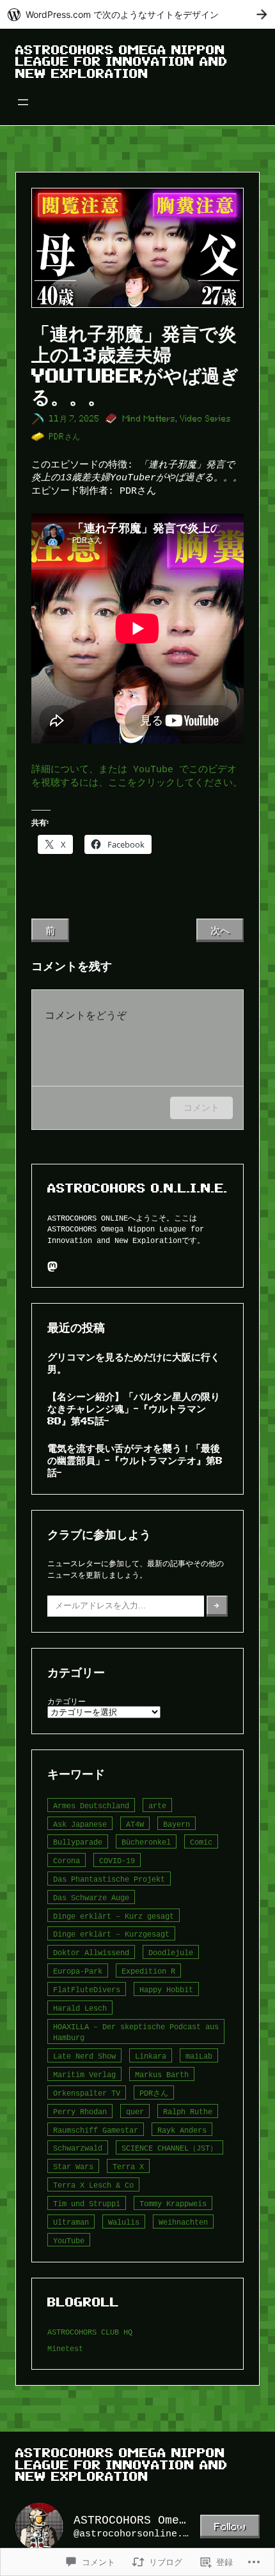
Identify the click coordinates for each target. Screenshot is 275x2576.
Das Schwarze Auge (91, 1897)
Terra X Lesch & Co (93, 2185)
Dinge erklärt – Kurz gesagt (114, 1916)
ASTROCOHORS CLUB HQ (90, 2332)
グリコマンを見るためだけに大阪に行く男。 (134, 1363)
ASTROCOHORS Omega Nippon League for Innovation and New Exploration (122, 62)
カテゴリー (67, 1701)
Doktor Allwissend (91, 1952)
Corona (67, 1860)
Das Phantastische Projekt (109, 1879)
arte (157, 1805)
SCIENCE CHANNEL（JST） (169, 2148)
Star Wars (73, 2166)
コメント (201, 1107)
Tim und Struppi (87, 2203)
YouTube (69, 2240)
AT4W (135, 1824)
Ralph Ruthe (188, 2111)
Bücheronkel (146, 1842)
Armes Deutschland (91, 1805)
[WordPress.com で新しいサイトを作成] (137, 14)
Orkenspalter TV (87, 2093)
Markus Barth (162, 2074)
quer (135, 2111)
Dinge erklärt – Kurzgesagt (111, 1934)
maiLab (199, 2056)
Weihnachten (183, 2222)
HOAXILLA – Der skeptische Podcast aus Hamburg (136, 2032)
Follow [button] (230, 2526)
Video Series (206, 419)
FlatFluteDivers (87, 1989)
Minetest (65, 2348)
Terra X (128, 2166)
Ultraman (71, 2222)
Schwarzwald (78, 2148)
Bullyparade (78, 1842)
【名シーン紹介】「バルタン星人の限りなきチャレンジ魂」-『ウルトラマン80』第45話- (134, 1408)
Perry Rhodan (80, 2111)
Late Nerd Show (84, 2056)
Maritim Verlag (84, 2074)
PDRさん (65, 437)
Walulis (124, 2222)
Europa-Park (78, 1971)
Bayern (177, 1824)
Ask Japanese (80, 1824)
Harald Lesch (80, 2008)
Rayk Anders (182, 2130)
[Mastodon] (52, 1267)
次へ (220, 930)
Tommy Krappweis (173, 2203)
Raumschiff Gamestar (96, 2130)
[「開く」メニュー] (23, 102)
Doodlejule (171, 1952)
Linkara (151, 2056)
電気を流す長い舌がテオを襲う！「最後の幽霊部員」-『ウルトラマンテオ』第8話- (135, 1460)
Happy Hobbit (166, 1989)
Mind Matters (149, 419)
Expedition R (148, 1971)
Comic (201, 1842)
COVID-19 (117, 1860)
